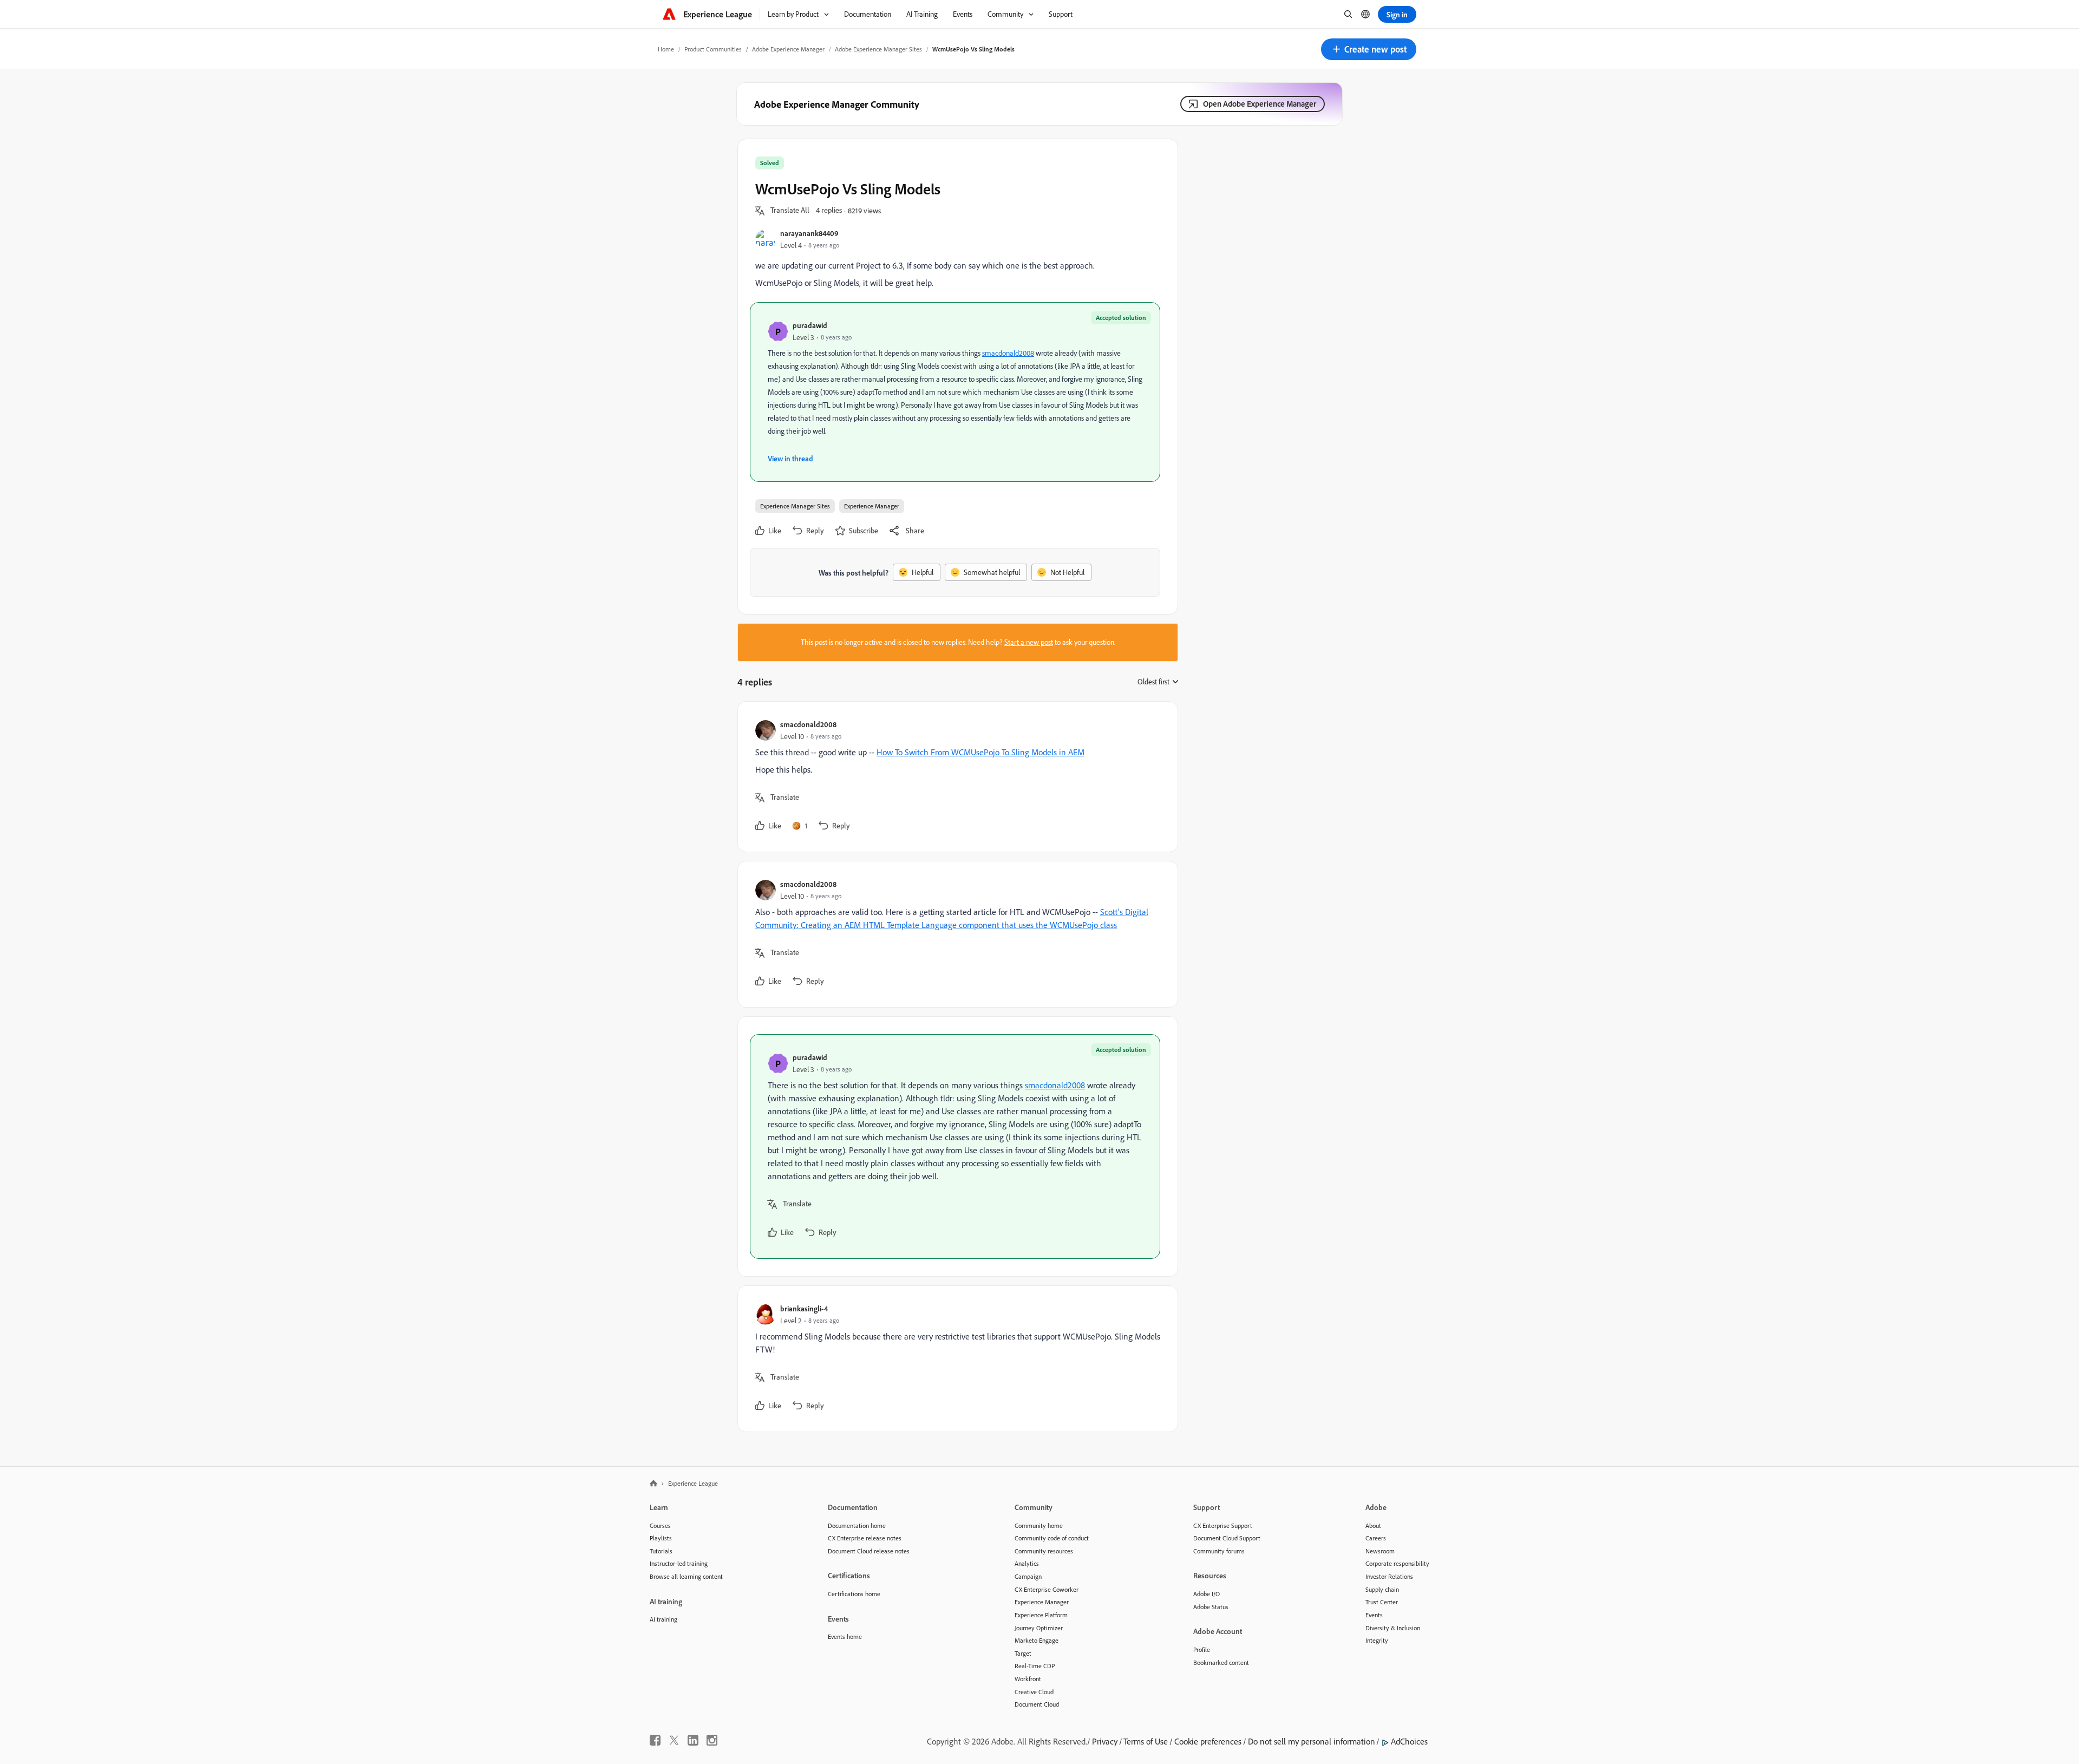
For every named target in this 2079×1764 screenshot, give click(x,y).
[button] (1369, 49)
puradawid (810, 325)
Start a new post (1029, 642)
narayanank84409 (809, 233)
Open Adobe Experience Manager (1260, 104)
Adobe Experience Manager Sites (878, 49)
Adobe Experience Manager (788, 49)
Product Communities (713, 49)
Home (666, 49)
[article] (955, 777)
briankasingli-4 (804, 1308)
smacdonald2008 (1008, 353)
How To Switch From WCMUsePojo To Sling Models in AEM (980, 752)
